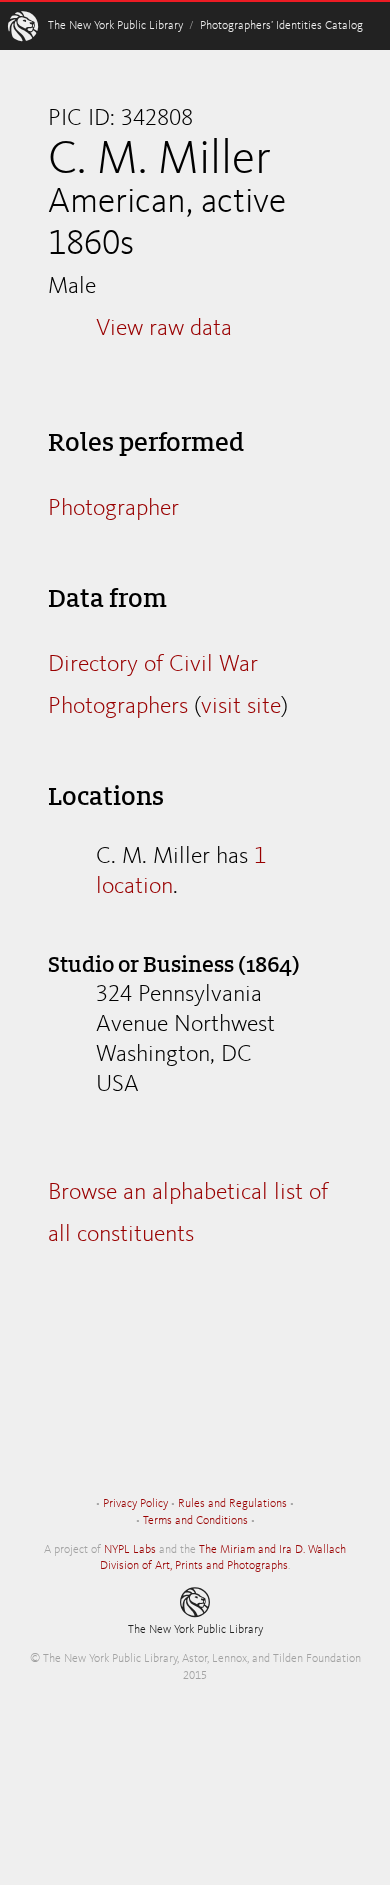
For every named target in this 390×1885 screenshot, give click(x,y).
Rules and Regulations (232, 1504)
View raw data (164, 329)
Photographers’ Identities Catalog (281, 26)
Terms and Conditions (195, 1521)
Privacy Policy (135, 1504)
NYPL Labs (130, 1550)
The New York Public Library (115, 26)
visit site (241, 707)
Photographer (113, 509)
